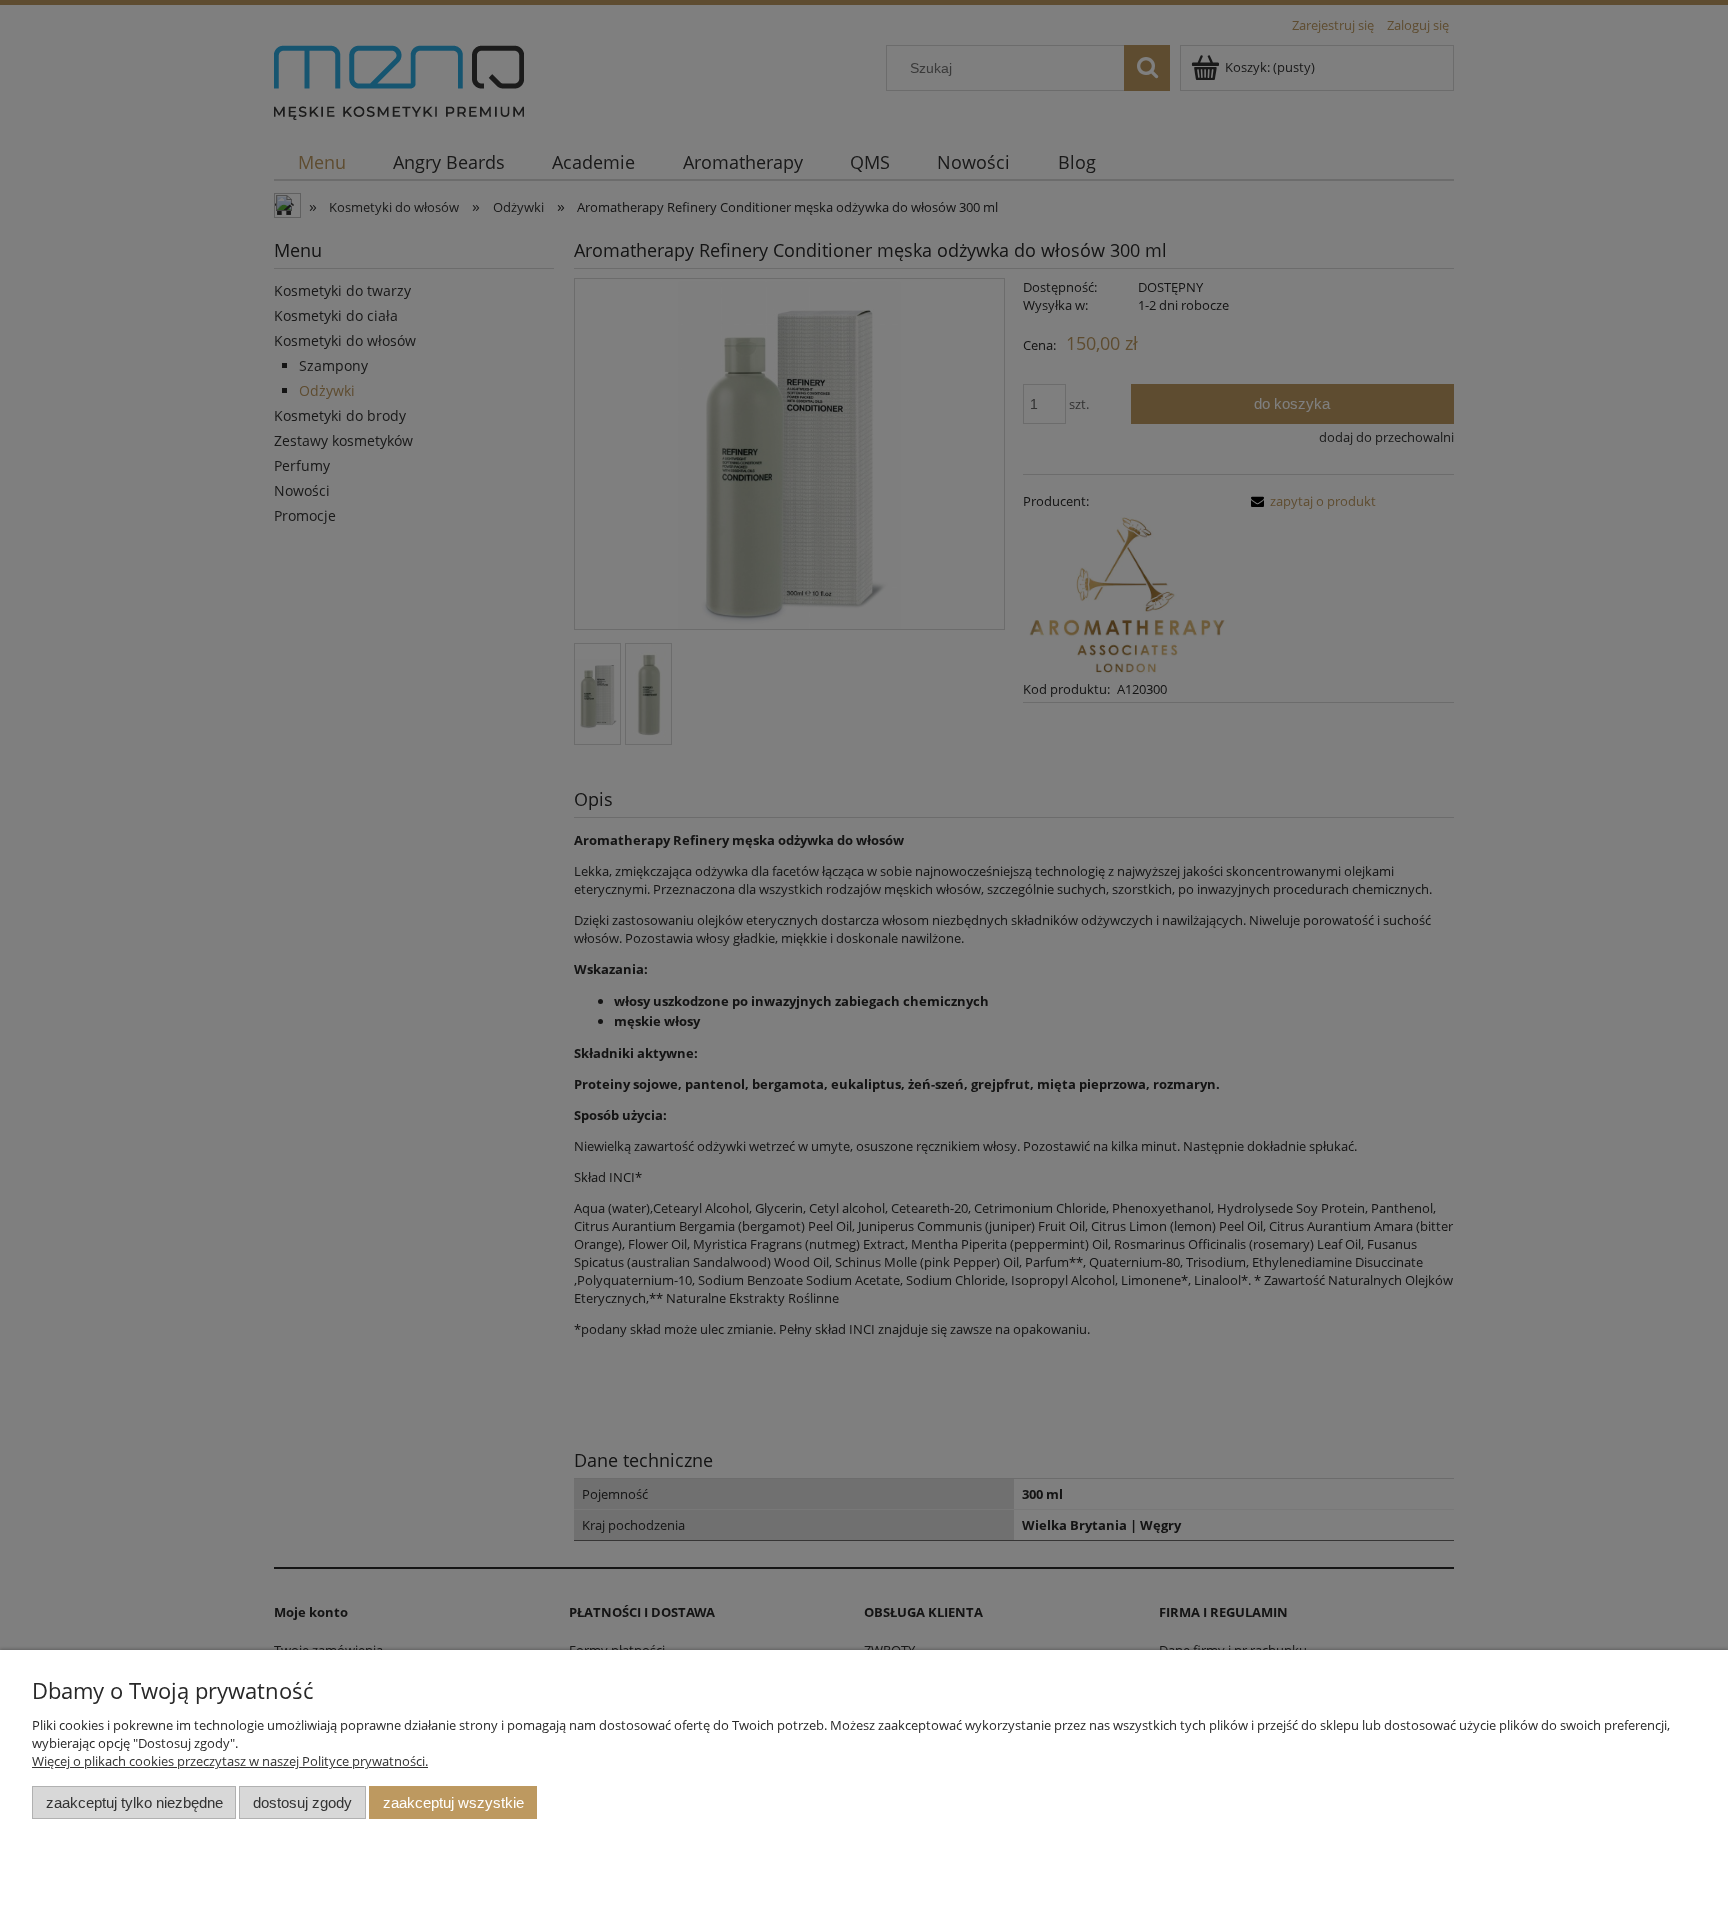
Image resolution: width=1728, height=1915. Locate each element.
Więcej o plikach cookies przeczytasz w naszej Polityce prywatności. (230, 1761)
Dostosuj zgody (302, 1802)
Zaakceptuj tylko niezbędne (134, 1802)
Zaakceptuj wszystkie (453, 1802)
